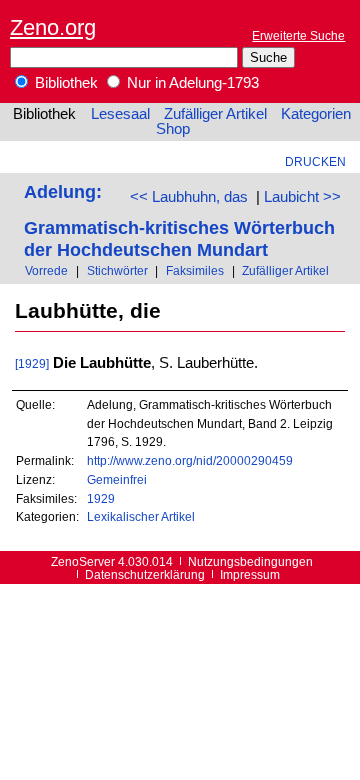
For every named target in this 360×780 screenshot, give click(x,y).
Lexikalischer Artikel (141, 516)
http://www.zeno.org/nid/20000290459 (190, 460)
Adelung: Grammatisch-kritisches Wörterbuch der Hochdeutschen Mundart (179, 220)
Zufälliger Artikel (215, 114)
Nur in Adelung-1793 (191, 83)
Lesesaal (120, 114)
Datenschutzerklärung (145, 574)
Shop (173, 129)
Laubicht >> (302, 197)
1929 (101, 498)
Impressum (250, 574)
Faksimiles (195, 270)
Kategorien (316, 114)
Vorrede (46, 270)
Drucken (315, 161)
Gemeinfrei (117, 479)
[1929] (32, 363)
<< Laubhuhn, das (189, 197)
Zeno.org (53, 27)
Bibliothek (64, 83)
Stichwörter (117, 270)
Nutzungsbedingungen (250, 561)
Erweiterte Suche (298, 35)
